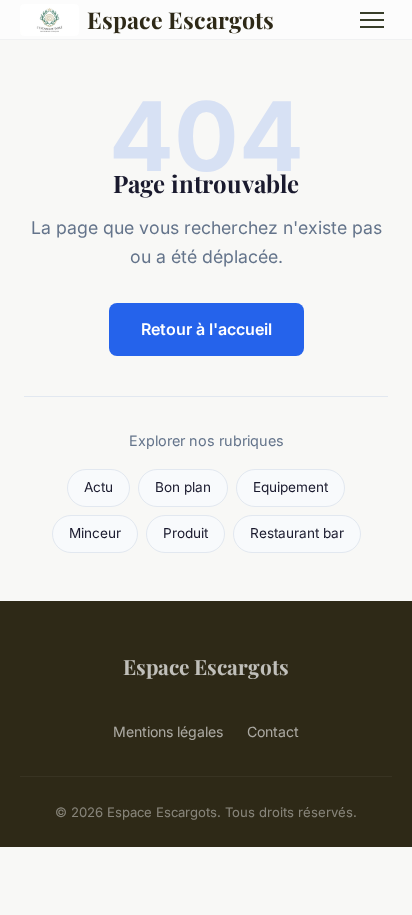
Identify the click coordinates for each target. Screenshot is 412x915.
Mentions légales (168, 731)
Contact (273, 731)
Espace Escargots (180, 19)
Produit (185, 533)
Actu (98, 487)
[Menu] (372, 20)
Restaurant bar (297, 533)
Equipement (290, 487)
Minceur (95, 533)
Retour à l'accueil (206, 329)
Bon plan (183, 487)
